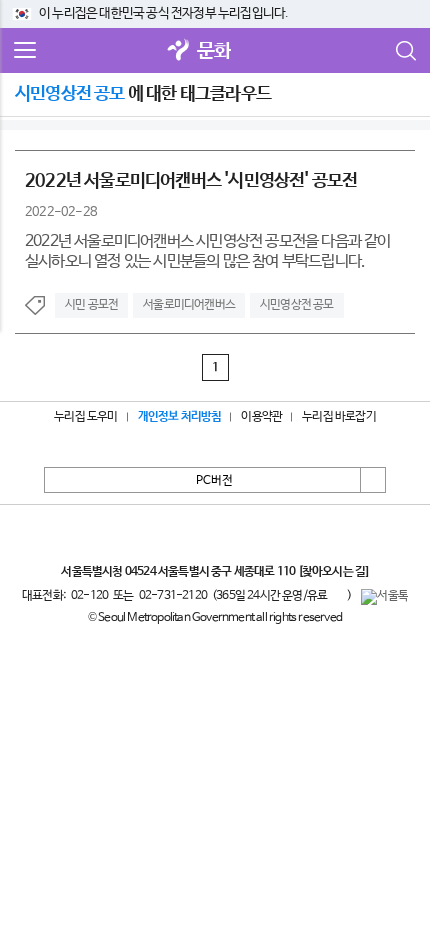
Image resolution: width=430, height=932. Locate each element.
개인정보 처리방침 (180, 417)
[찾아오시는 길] (333, 572)
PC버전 (214, 481)
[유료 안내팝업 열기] (337, 595)
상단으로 (373, 480)
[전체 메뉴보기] (25, 51)
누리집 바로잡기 (339, 417)
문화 (214, 51)
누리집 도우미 (85, 417)
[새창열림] (179, 51)
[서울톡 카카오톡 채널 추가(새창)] (384, 597)
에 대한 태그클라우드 (143, 94)
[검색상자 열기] (405, 51)
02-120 (89, 596)
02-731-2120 (173, 596)
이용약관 (261, 417)
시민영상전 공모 (297, 305)
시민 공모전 (91, 305)
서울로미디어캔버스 (189, 305)
